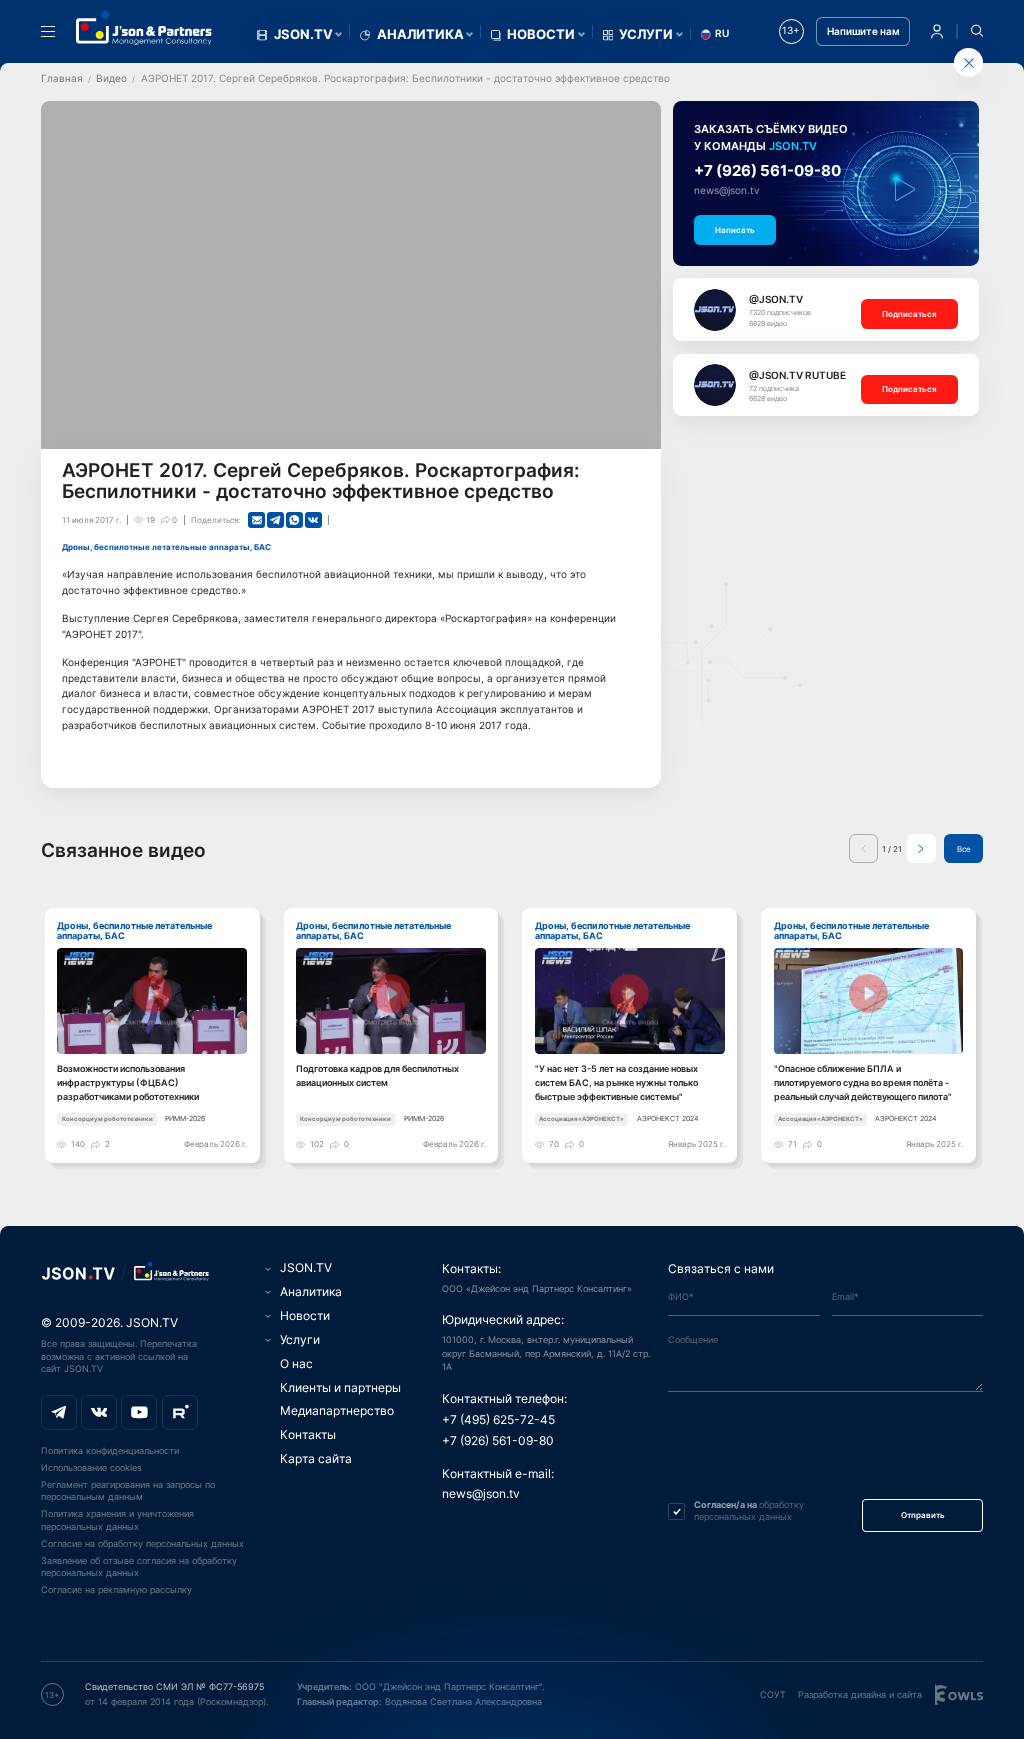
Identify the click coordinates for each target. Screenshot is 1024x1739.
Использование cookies (91, 1467)
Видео (111, 78)
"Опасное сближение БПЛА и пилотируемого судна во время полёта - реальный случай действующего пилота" (863, 1082)
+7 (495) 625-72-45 (498, 1420)
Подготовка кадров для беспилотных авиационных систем (377, 1075)
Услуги (646, 35)
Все (964, 849)
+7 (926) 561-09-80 (767, 171)
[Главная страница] (144, 28)
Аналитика (420, 35)
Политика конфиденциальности (110, 1450)
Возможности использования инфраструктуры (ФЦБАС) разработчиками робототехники (128, 1082)
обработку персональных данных (749, 1511)
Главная (62, 78)
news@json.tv (727, 190)
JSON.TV (303, 35)
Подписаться (909, 314)
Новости (541, 35)
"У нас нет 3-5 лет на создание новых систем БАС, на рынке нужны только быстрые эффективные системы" (616, 1082)
